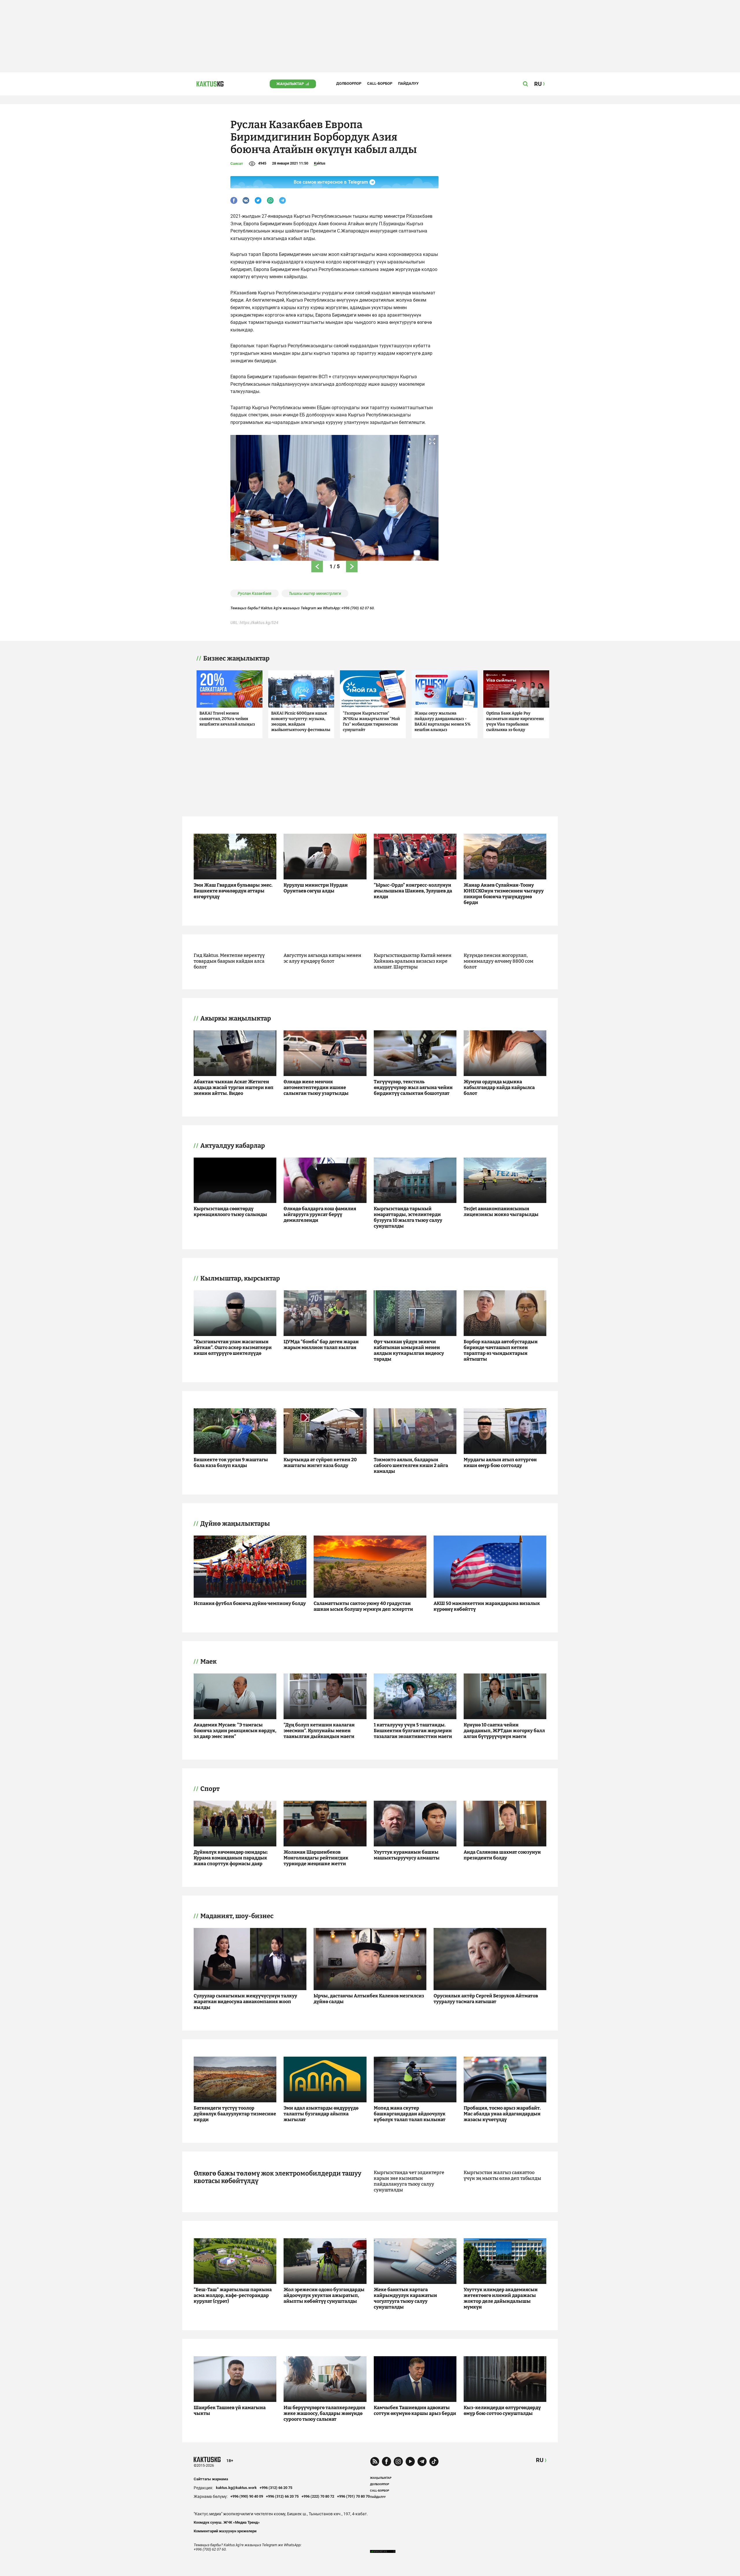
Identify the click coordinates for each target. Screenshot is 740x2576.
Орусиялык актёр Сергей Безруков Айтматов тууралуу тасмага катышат (486, 1999)
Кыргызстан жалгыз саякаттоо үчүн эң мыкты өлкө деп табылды (502, 2175)
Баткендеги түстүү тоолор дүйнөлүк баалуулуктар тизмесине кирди (235, 2114)
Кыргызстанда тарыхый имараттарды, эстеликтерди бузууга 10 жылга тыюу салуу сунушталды (408, 1217)
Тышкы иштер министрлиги (315, 593)
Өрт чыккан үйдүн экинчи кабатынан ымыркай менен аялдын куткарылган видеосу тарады (409, 1350)
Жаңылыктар (290, 84)
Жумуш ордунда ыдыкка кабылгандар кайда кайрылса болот (499, 1087)
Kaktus (320, 163)
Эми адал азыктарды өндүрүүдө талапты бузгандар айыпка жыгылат (321, 2114)
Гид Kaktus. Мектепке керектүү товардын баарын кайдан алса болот (229, 961)
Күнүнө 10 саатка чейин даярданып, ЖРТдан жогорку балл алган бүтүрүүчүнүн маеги (504, 1731)
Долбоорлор (349, 83)
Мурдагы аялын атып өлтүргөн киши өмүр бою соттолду (500, 1463)
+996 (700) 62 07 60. (358, 608)
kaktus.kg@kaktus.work (236, 2488)
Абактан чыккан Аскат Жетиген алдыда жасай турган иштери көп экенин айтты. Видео (234, 1087)
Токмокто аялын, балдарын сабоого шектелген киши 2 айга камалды (411, 1465)
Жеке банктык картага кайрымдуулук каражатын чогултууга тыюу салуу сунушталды (405, 2298)
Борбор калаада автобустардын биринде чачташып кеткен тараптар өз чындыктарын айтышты (501, 1350)
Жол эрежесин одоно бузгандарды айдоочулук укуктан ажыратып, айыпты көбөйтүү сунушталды (324, 2295)
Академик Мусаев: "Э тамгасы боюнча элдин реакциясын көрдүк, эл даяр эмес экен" (235, 1731)
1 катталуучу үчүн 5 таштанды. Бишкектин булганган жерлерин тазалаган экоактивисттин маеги (413, 1731)
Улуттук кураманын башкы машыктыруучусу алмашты (407, 1855)
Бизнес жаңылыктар (236, 658)
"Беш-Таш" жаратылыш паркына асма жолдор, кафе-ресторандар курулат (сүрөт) (233, 2295)
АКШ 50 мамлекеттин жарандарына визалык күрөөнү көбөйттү (487, 1606)
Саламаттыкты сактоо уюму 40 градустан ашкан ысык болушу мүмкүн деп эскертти (363, 1606)
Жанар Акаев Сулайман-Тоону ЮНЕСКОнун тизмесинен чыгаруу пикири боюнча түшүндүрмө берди (504, 894)
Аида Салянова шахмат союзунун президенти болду (502, 1855)
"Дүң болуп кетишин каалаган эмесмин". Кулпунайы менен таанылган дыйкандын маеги (319, 1731)
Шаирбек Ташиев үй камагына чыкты (230, 2410)
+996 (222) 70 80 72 (318, 2496)
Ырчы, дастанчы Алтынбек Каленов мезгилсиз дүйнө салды (369, 1999)
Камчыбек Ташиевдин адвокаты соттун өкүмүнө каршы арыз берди (415, 2410)
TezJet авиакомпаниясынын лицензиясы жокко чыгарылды (501, 1212)
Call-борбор (380, 83)
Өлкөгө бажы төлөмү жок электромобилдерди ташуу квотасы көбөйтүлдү (277, 2177)
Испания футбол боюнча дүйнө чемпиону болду (250, 1603)
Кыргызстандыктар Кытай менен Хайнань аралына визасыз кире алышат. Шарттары (413, 961)
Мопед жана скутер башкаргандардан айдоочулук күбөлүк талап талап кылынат (410, 2114)
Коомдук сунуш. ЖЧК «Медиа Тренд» (227, 2522)
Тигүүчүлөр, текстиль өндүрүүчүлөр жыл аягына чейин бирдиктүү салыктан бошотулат (413, 1087)
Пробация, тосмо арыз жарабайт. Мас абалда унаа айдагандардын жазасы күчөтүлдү (502, 2114)
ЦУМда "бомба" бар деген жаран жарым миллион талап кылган (321, 1345)
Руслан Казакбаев (255, 593)
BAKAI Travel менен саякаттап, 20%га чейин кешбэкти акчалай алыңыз (227, 719)
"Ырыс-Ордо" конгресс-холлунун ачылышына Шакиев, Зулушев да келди (413, 891)
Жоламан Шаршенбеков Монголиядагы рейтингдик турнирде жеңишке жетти (316, 1858)
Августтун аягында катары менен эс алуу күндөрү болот (322, 958)
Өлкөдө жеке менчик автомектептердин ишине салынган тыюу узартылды (316, 1087)
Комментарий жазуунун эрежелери (225, 2531)
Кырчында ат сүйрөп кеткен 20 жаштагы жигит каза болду (320, 1463)
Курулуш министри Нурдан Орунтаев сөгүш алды (316, 888)
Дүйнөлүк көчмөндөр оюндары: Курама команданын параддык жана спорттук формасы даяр (231, 1858)
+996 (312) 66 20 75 (276, 2488)
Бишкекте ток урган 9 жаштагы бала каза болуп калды (231, 1463)
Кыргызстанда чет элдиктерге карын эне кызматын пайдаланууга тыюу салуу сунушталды (409, 2181)
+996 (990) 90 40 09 (247, 2496)
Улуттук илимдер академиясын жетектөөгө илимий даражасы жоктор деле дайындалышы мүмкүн (501, 2298)
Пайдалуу (408, 83)
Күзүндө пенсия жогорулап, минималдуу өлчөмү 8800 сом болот (498, 961)
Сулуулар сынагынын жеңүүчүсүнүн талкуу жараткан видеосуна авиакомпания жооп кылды (245, 2002)
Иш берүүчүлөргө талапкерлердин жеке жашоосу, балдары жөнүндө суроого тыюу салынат (324, 2413)
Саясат (237, 164)
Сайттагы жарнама (211, 2479)
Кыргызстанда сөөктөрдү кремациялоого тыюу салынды (230, 1212)
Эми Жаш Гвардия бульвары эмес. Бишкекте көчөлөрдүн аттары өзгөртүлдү (233, 891)
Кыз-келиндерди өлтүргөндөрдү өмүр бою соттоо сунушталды (502, 2410)
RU (540, 2460)
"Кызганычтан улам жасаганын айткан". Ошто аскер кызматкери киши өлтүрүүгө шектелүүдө (233, 1347)
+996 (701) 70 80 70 (353, 2496)
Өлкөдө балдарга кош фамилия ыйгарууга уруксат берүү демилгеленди (320, 1214)
